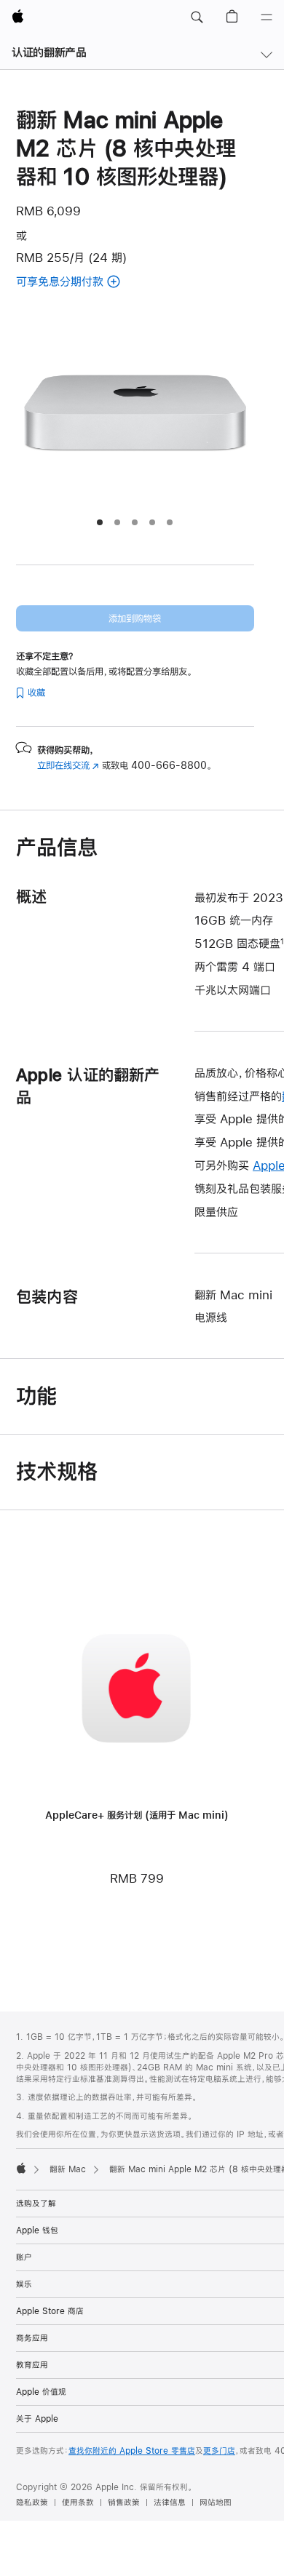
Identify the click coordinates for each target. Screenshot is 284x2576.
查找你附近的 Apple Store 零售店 (132, 2451)
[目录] (267, 17)
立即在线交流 (68, 765)
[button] (197, 17)
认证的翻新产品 (49, 52)
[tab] (100, 522)
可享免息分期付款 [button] (78, 283)
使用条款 (78, 2503)
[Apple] (21, 2168)
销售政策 (124, 2503)
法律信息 (170, 2503)
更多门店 (219, 2451)
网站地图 (216, 2503)
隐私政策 (32, 2503)
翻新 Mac (68, 2169)
